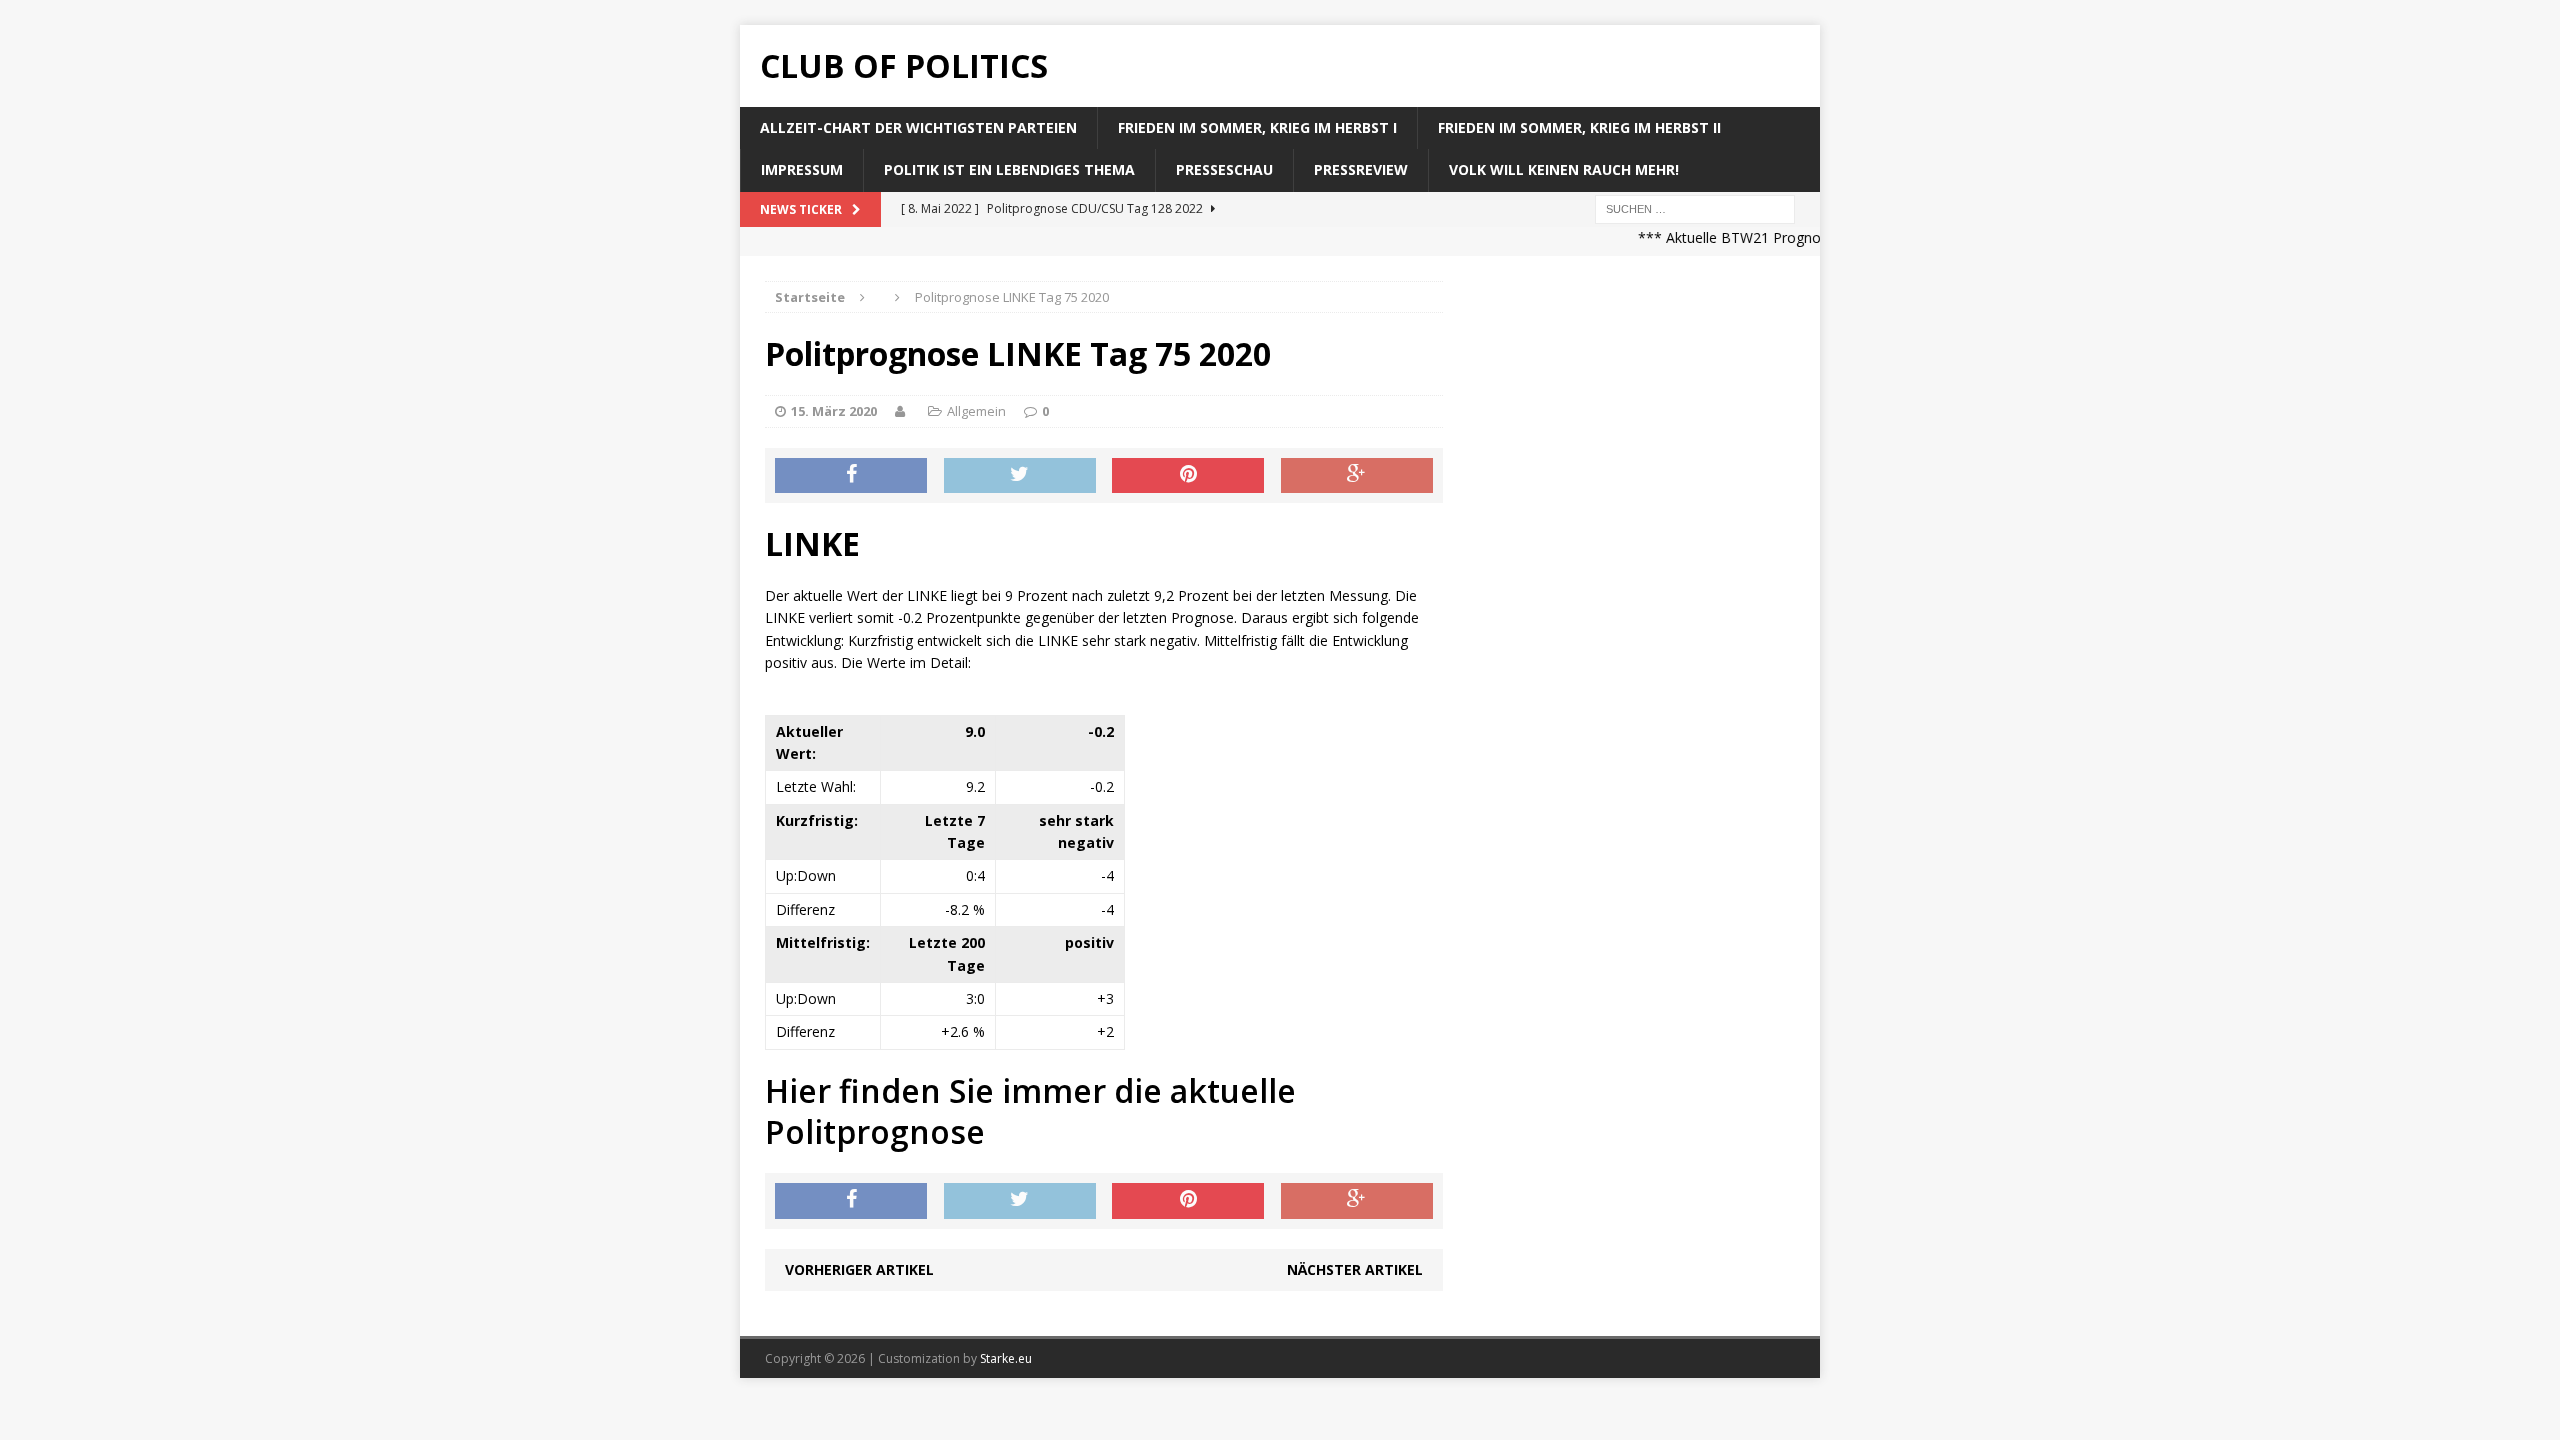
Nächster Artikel (1355, 1269)
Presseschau (1224, 169)
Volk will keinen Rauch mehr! (1564, 169)
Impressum (802, 169)
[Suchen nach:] (1695, 207)
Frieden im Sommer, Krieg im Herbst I (1257, 127)
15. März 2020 (834, 411)
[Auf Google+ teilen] (1357, 476)
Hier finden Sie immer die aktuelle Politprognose (1030, 1111)
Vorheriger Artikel (859, 1269)
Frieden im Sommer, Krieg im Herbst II (1579, 127)
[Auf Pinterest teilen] (1188, 476)
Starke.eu (1006, 1358)
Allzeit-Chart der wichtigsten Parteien (918, 127)
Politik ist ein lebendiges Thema (1009, 169)
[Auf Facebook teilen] (851, 476)
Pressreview (1361, 169)
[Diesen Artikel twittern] (1020, 476)
